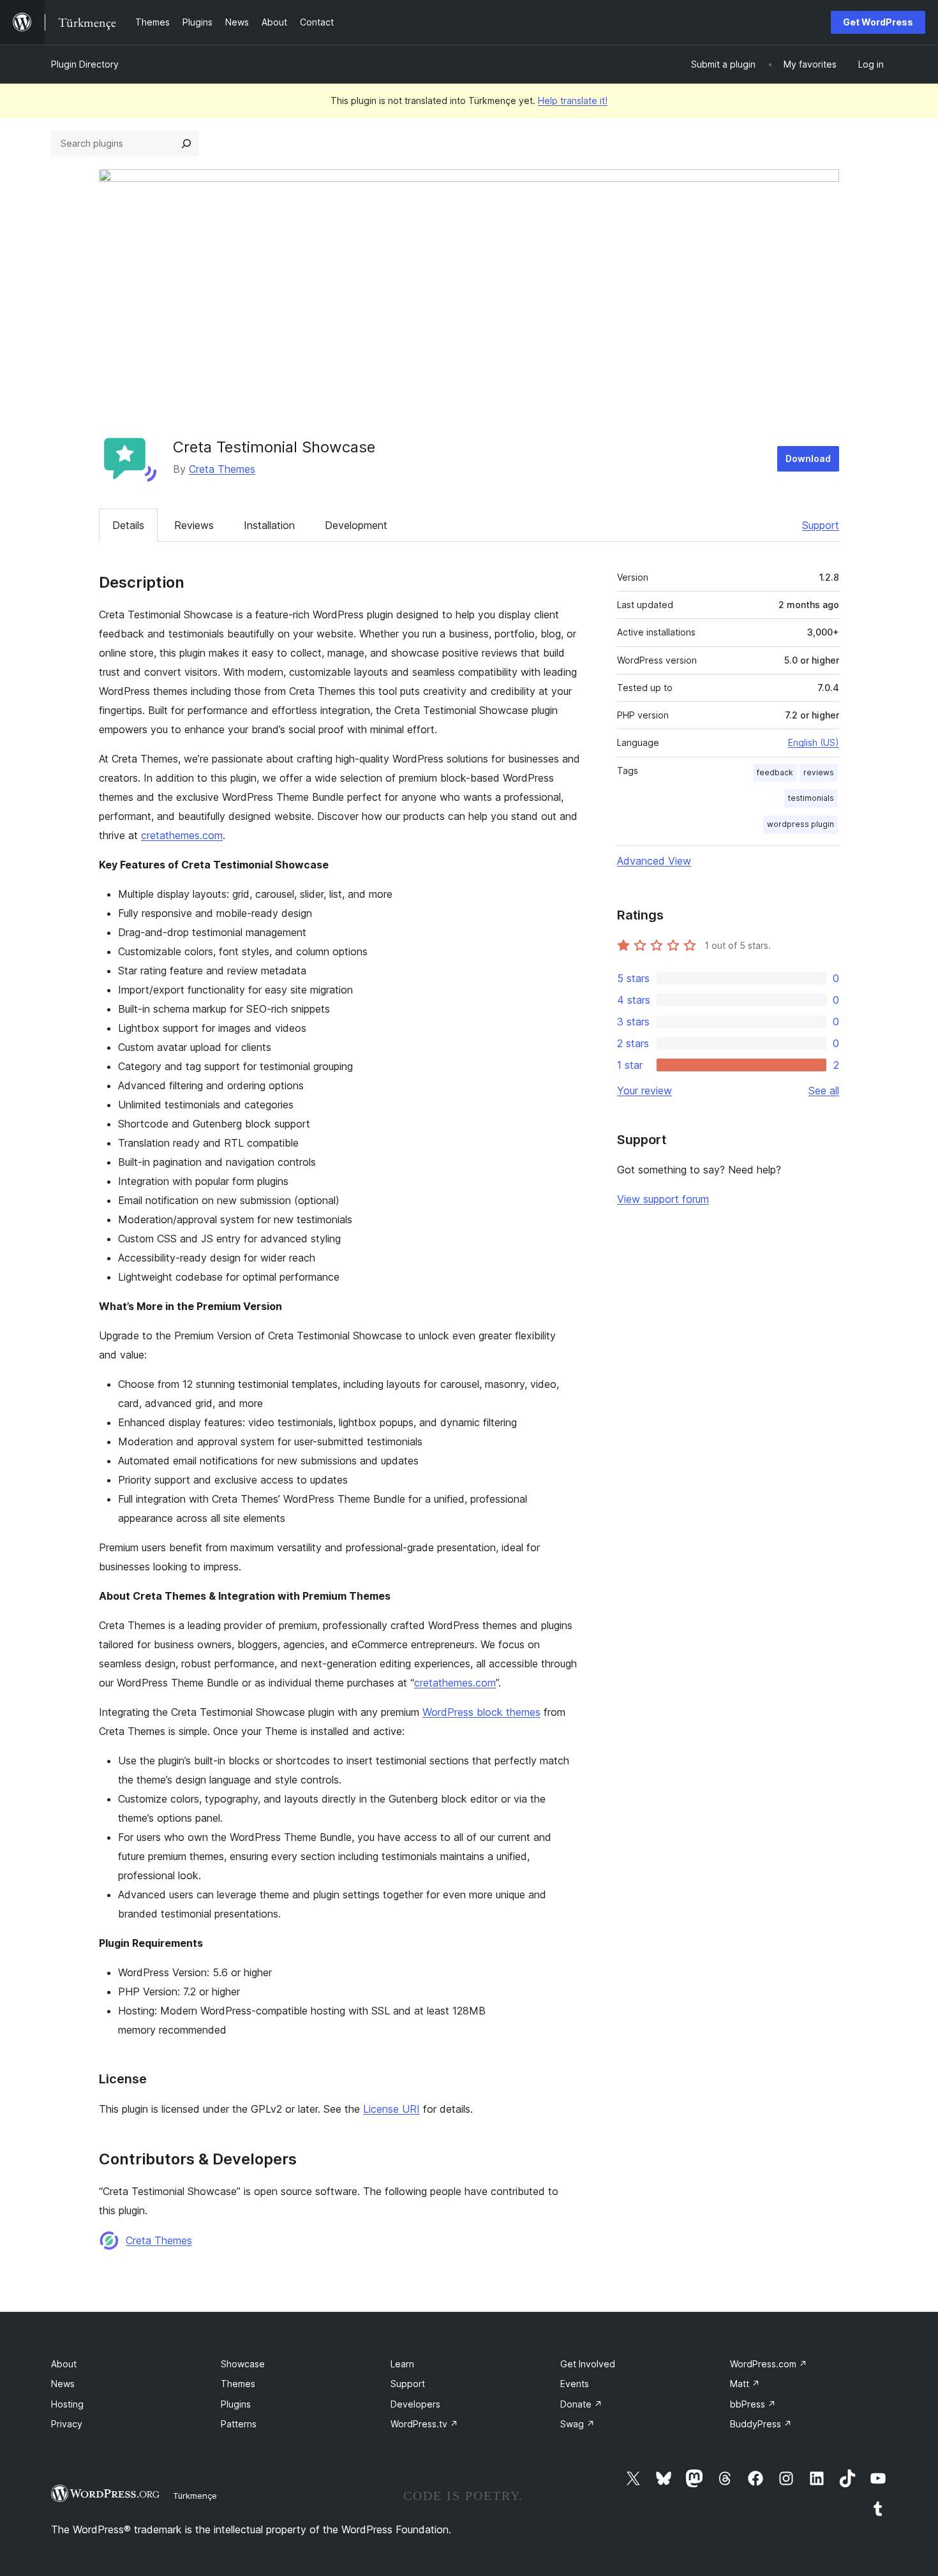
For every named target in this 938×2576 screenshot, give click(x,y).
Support (821, 525)
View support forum (663, 1199)
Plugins (236, 2404)
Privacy (67, 2424)
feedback (775, 772)
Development (356, 525)
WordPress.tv (424, 2424)
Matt (745, 2384)
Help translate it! (573, 101)
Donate (581, 2404)
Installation (269, 525)
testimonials (811, 798)
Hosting (67, 2404)
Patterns (239, 2424)
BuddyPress (761, 2424)
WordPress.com (769, 2364)
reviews (819, 772)
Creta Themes (222, 469)
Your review (644, 1091)
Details (128, 525)
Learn (402, 2364)
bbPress (753, 2404)
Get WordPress (878, 22)
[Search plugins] (186, 144)
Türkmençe (195, 2496)
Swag (577, 2424)
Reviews (194, 525)
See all (824, 1091)
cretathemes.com (182, 835)
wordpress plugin (800, 824)
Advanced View (654, 861)
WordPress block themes (481, 1712)
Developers (415, 2404)
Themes (238, 2384)
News (63, 2384)
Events (575, 2384)
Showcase (243, 2364)
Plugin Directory (85, 64)
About (64, 2364)
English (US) (814, 742)
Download (808, 458)
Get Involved (588, 2364)
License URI (391, 2109)
